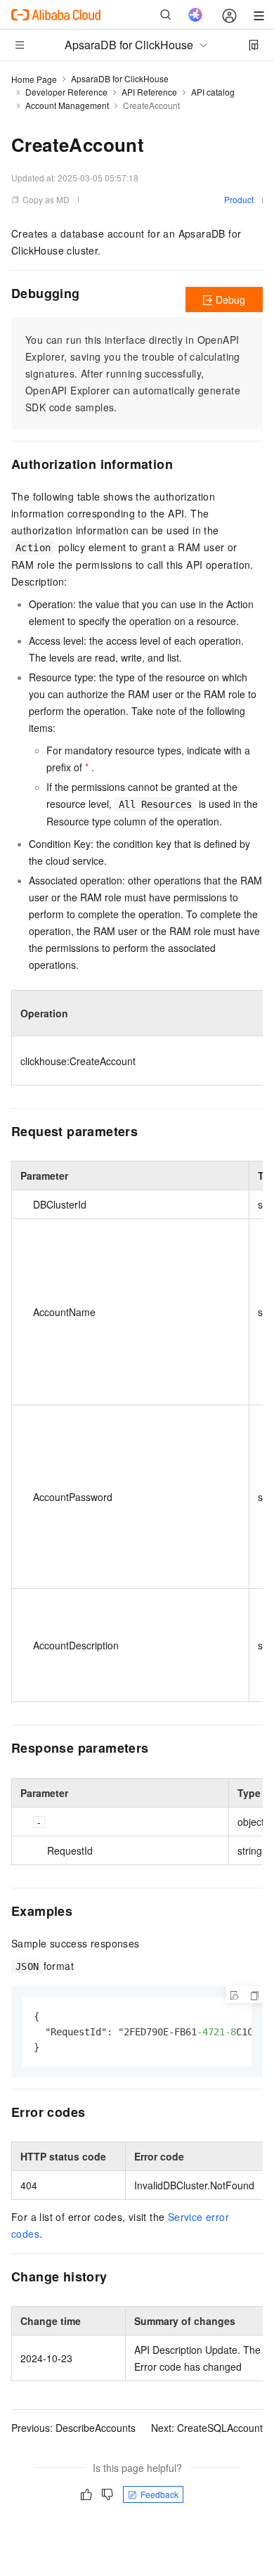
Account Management (67, 105)
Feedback (159, 2494)
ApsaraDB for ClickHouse (120, 78)
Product (239, 199)
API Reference (149, 92)
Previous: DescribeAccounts (73, 2428)
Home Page (34, 79)
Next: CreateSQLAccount (207, 2428)
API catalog (213, 92)
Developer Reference (66, 92)
